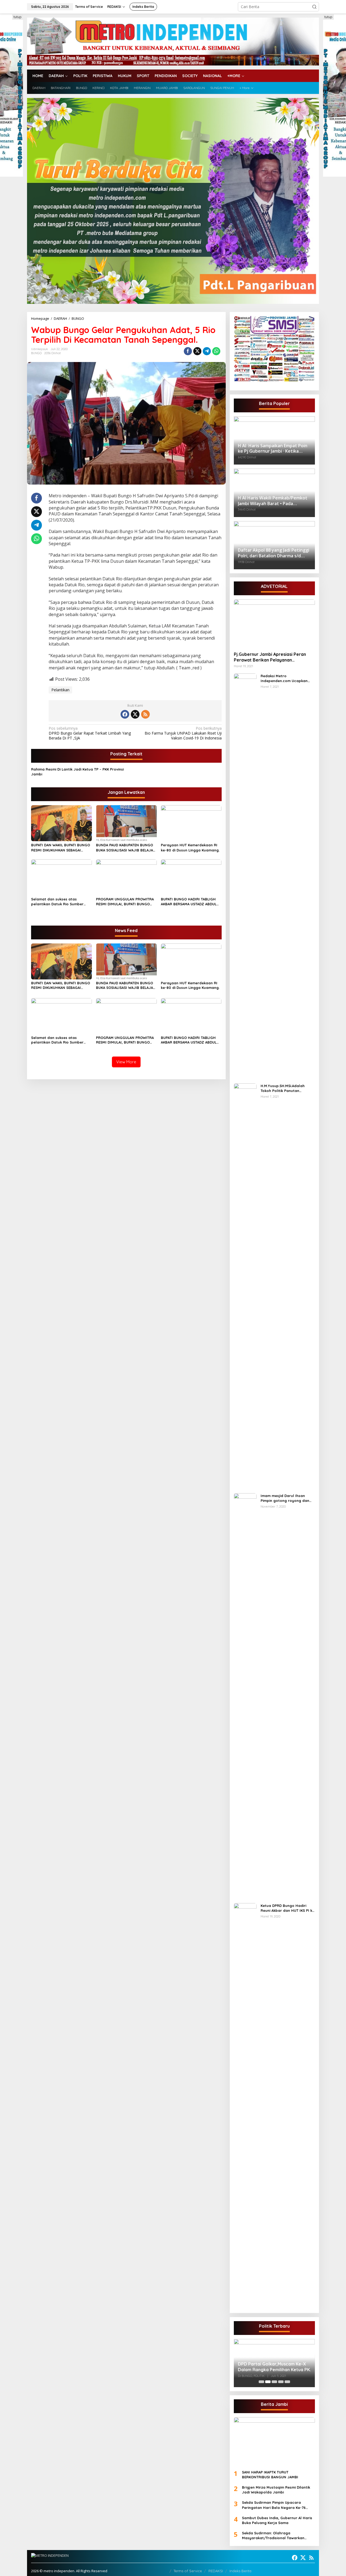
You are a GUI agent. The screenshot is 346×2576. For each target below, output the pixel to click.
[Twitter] (135, 714)
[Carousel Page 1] (261, 2382)
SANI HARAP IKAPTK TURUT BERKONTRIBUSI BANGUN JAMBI (270, 2475)
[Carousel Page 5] (287, 2382)
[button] (314, 7)
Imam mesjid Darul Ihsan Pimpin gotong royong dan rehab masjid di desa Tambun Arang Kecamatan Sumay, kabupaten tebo (287, 1498)
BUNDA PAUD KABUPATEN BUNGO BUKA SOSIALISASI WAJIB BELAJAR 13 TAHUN (126, 848)
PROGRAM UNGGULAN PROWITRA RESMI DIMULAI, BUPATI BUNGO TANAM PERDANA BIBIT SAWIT (125, 902)
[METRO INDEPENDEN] (173, 41)
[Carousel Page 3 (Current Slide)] (274, 2382)
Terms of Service (188, 2571)
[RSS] (145, 714)
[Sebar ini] (188, 351)
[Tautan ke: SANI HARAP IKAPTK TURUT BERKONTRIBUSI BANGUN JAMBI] (274, 2441)
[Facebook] (125, 714)
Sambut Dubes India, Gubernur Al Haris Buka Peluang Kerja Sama (277, 2520)
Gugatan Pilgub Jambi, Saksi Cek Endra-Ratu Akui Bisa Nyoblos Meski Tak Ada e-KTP (272, 2363)
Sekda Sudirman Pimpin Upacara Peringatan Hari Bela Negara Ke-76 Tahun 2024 (274, 2505)
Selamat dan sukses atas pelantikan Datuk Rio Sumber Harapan (57, 902)
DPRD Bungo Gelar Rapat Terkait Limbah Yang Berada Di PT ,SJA (90, 733)
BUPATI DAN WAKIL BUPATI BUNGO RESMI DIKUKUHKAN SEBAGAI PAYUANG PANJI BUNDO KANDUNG (61, 848)
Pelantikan (60, 690)
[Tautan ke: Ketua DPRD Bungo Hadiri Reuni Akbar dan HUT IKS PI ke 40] (245, 2106)
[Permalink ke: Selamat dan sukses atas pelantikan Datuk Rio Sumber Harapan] (61, 877)
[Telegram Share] (207, 351)
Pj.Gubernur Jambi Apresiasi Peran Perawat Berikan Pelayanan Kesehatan (270, 657)
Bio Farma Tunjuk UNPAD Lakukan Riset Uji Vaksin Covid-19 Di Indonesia (183, 733)
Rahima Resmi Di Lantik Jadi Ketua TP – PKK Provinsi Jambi (77, 772)
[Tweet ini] (197, 351)
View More (126, 1062)
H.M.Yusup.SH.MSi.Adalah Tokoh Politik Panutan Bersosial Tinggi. (283, 1088)
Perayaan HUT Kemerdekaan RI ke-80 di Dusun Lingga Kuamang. (190, 847)
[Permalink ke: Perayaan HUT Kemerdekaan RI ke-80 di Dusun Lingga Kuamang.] (191, 823)
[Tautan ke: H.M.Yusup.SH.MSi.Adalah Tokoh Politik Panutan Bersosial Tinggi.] (245, 1286)
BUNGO (36, 353)
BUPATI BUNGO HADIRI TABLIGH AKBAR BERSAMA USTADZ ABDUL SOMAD (189, 902)
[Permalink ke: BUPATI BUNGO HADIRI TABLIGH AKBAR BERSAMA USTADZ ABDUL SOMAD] (191, 877)
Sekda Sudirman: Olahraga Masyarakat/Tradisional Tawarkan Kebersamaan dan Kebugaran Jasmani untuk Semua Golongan (277, 2536)
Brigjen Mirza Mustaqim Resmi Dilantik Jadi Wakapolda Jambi (276, 2490)
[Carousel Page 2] (268, 2382)
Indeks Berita (240, 2571)
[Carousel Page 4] (281, 2382)
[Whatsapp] (216, 351)
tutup (18, 17)
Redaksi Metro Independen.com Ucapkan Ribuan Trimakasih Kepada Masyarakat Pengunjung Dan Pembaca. (287, 678)
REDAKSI (216, 2571)
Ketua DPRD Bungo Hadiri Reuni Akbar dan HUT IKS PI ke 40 (287, 1908)
